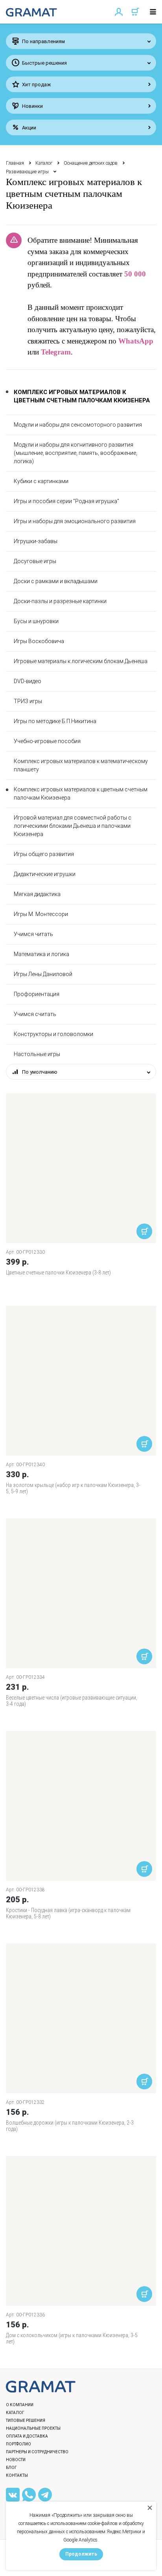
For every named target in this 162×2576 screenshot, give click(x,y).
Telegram (56, 352)
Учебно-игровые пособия (47, 741)
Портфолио (18, 2444)
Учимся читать (33, 934)
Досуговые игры (35, 561)
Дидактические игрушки (45, 874)
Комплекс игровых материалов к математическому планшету (81, 765)
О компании (20, 2405)
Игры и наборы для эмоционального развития (75, 521)
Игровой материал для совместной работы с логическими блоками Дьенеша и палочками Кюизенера (73, 826)
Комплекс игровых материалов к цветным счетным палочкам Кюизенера (81, 794)
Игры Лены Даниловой (43, 974)
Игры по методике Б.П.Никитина (55, 721)
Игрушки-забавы (36, 541)
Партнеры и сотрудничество (37, 2452)
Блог (11, 2468)
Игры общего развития (44, 854)
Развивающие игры (27, 172)
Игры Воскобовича (39, 641)
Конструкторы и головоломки (53, 1034)
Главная (15, 163)
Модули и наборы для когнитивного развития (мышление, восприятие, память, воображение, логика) (75, 453)
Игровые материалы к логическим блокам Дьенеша (81, 661)
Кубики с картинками (41, 481)
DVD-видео (28, 681)
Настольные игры (37, 1054)
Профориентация (37, 994)
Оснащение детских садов (91, 163)
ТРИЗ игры (28, 701)
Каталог (44, 163)
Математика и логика (41, 954)
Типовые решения (26, 2421)
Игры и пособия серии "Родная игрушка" (66, 501)
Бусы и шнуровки (36, 621)
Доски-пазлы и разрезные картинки (60, 601)
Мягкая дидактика (37, 894)
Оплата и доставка (27, 2436)
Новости (16, 2460)
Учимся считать (35, 1014)
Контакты (17, 2475)
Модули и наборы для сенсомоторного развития (78, 425)
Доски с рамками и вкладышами (56, 581)
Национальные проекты (33, 2428)
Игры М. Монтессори (41, 914)
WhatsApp (136, 341)
